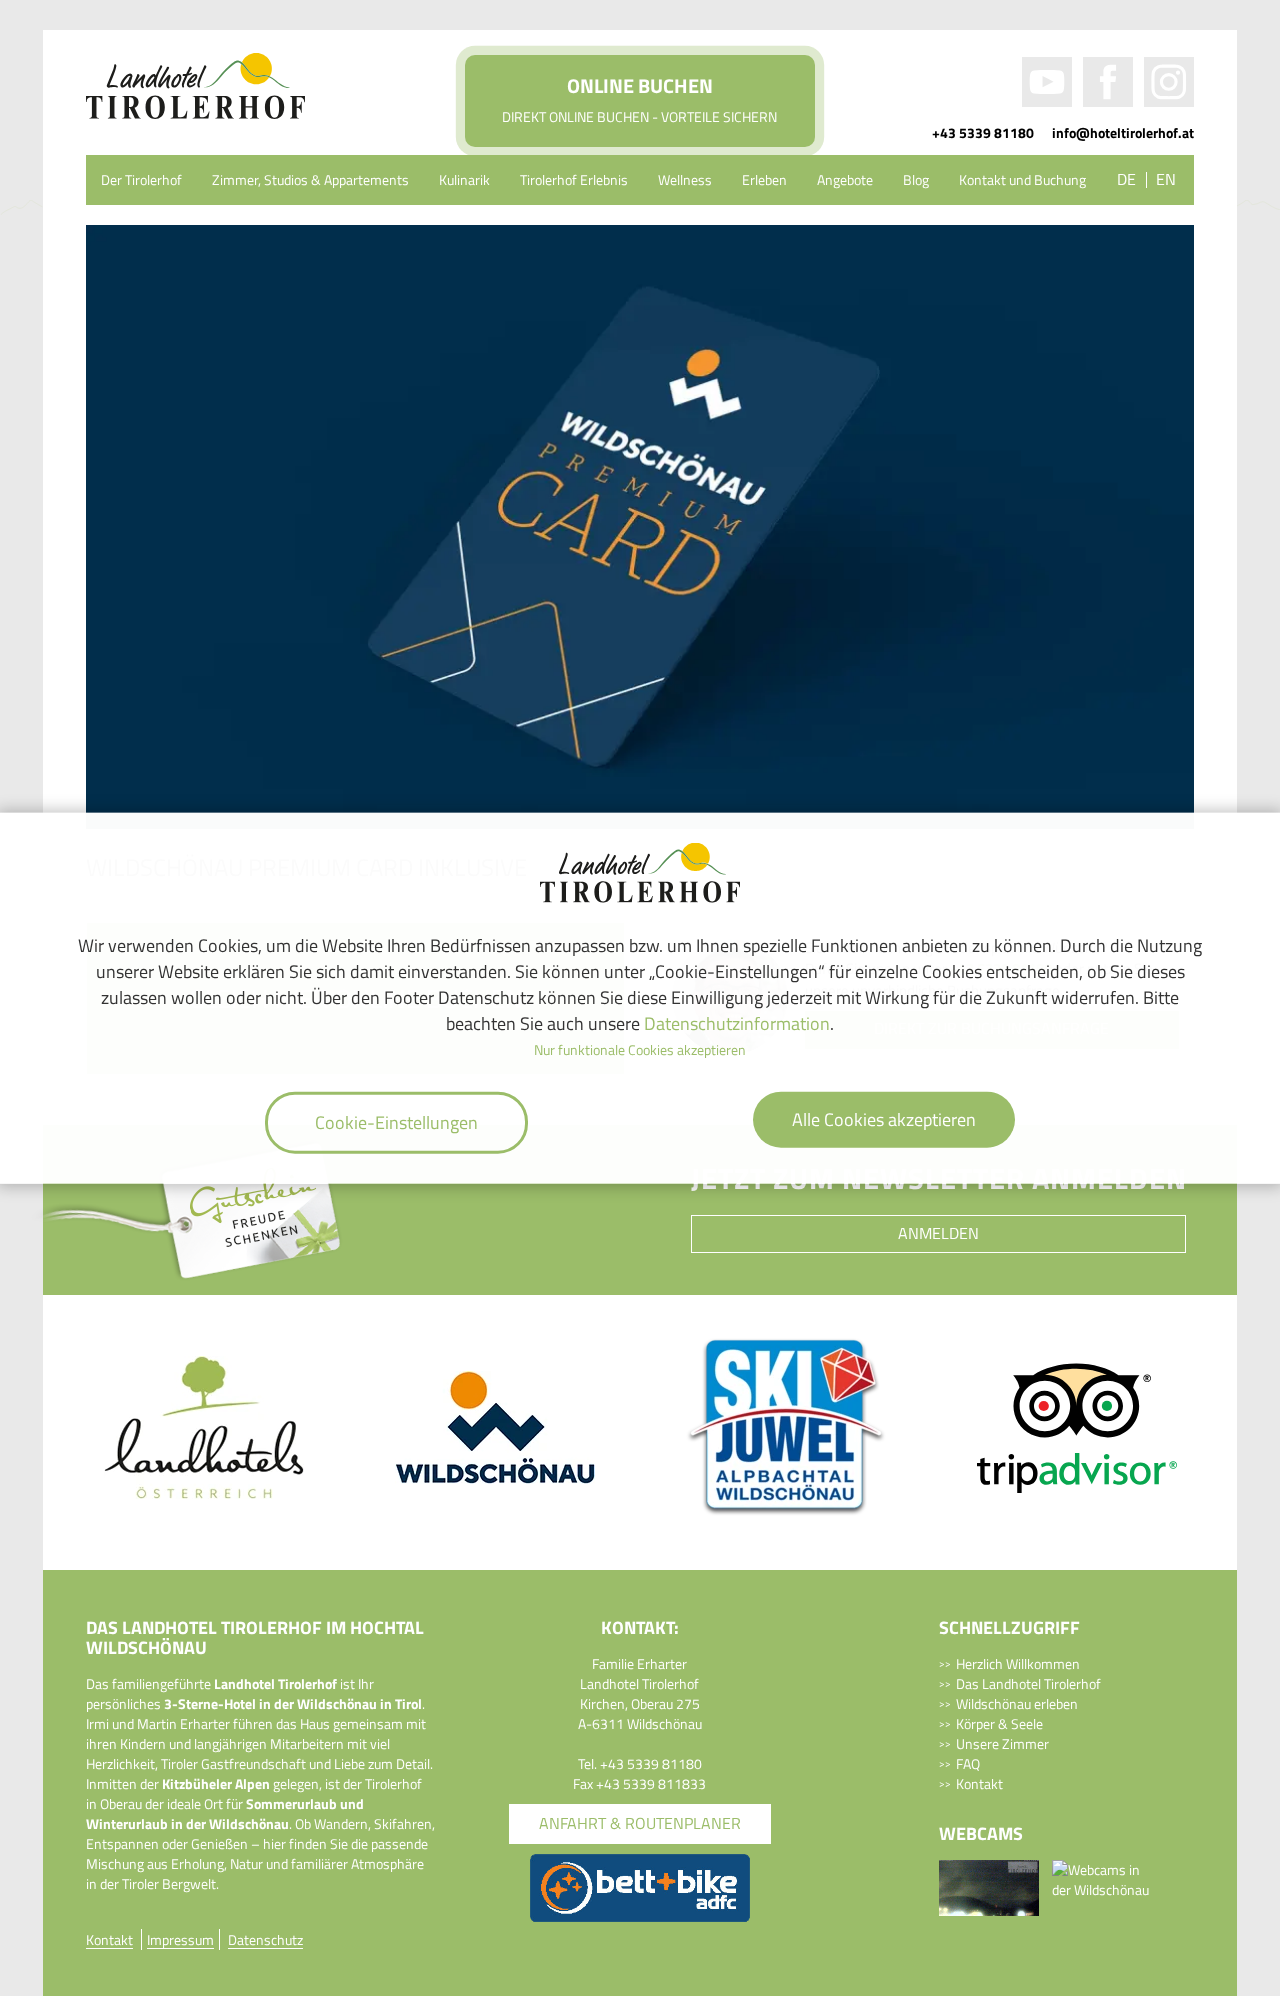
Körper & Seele (999, 1723)
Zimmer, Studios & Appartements (310, 179)
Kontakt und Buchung (1022, 179)
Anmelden (938, 1233)
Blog (916, 179)
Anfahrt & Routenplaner (640, 1823)
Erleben (764, 179)
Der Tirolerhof (141, 179)
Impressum (180, 1939)
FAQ (968, 1763)
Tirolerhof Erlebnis (574, 179)
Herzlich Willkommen (1018, 1663)
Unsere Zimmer (1002, 1743)
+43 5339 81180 (983, 132)
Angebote (845, 179)
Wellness (685, 179)
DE (1126, 179)
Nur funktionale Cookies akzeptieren (640, 1049)
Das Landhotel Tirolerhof (1028, 1683)
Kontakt (979, 1783)
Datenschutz (265, 1939)
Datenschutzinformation (737, 1022)
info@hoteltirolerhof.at (1123, 132)
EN (1166, 179)
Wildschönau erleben (1017, 1703)
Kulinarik (464, 179)
